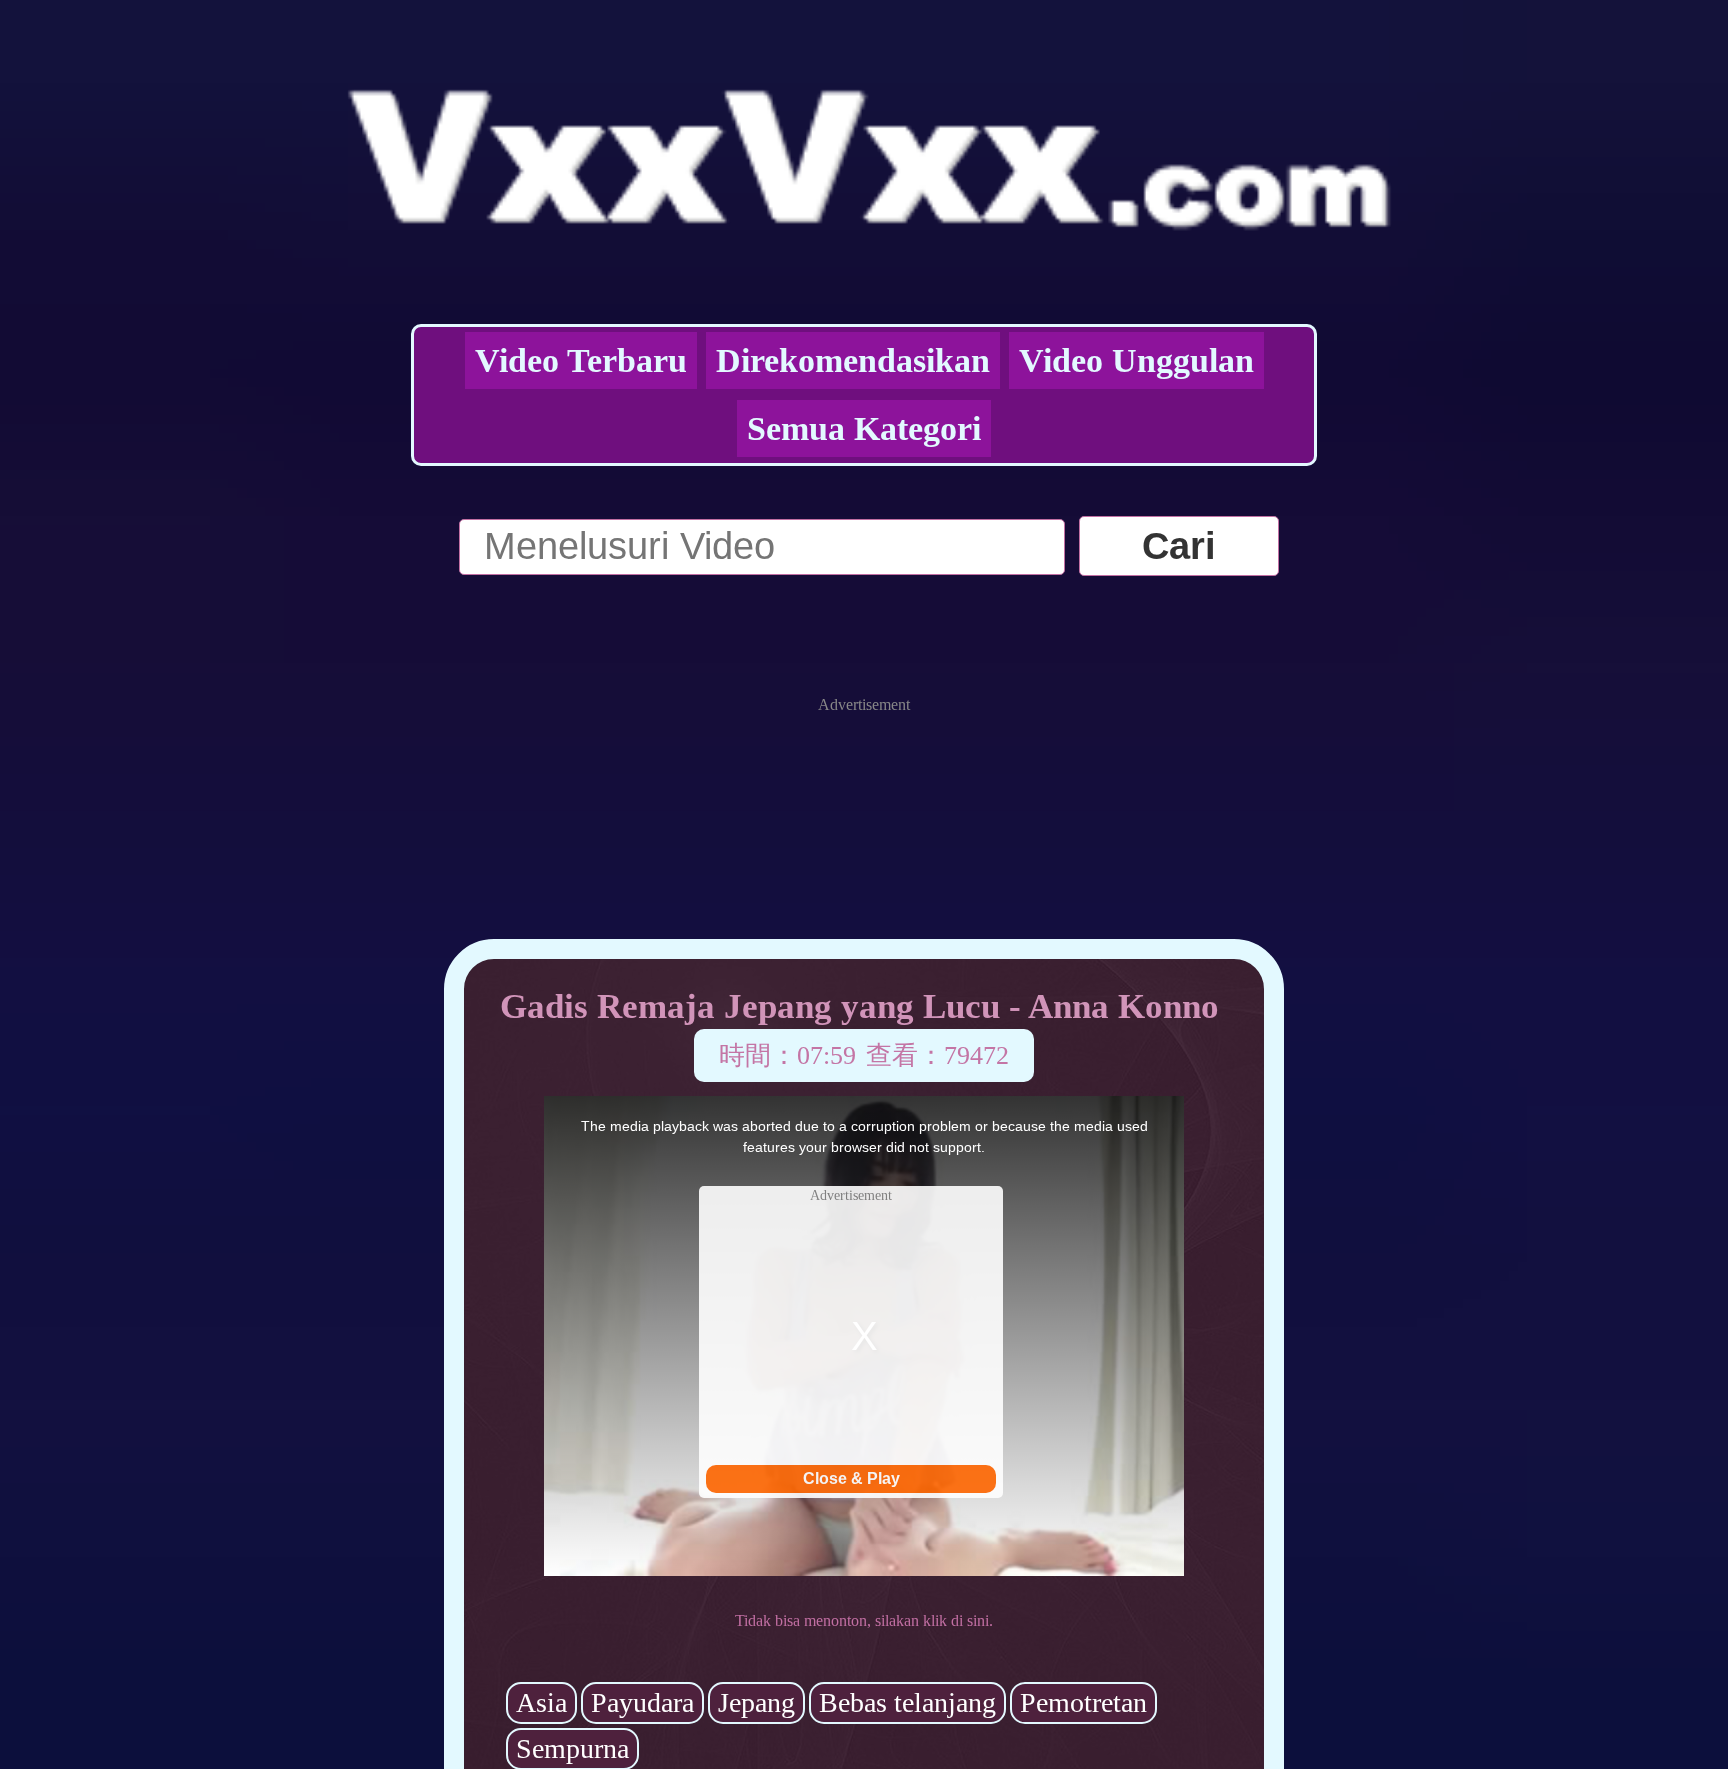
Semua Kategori (864, 428)
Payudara (642, 1702)
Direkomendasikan (853, 360)
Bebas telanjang (907, 1702)
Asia (541, 1702)
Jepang (756, 1702)
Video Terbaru (581, 360)
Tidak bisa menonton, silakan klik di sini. (864, 1620)
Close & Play (851, 1478)
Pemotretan (1083, 1702)
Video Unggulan (1136, 360)
